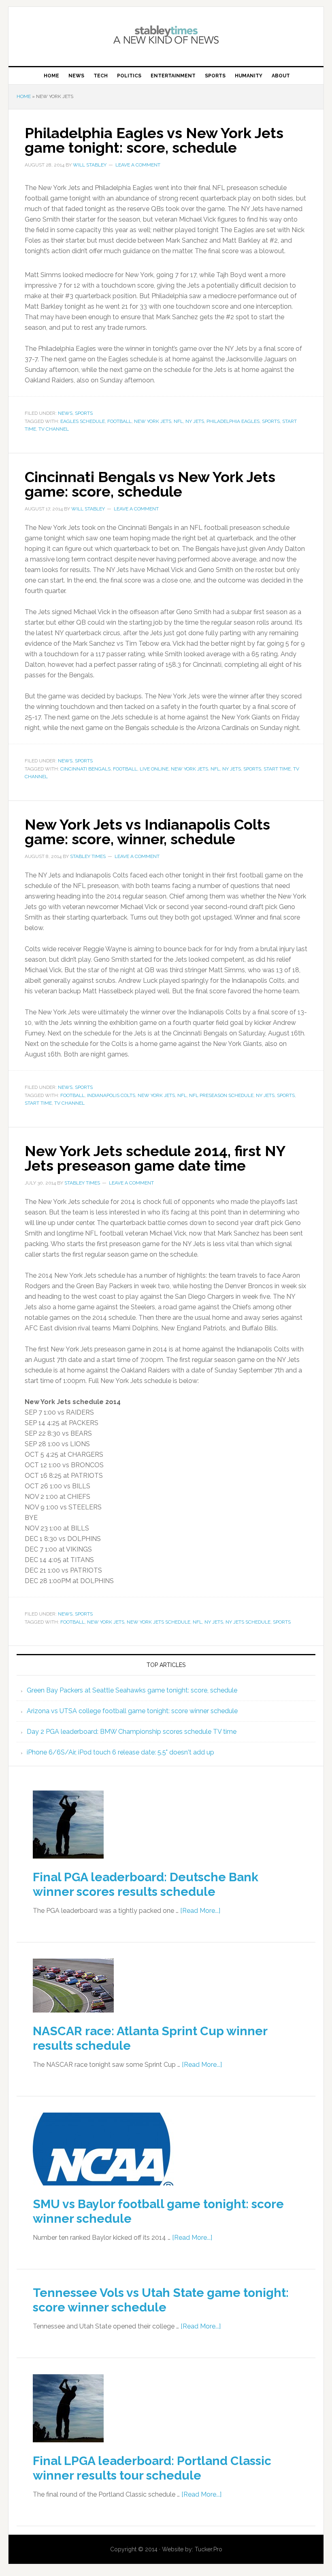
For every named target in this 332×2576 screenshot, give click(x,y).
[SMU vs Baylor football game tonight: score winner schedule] (103, 2191)
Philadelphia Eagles (233, 421)
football (119, 421)
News (76, 76)
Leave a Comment (138, 165)
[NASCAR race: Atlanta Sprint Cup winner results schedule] (73, 2018)
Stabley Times (166, 33)
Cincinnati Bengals (85, 769)
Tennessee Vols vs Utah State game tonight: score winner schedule (161, 2300)
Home (51, 76)
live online (154, 769)
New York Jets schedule (159, 1622)
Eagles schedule (83, 421)
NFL (178, 421)
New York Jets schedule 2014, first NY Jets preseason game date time (155, 1158)
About (281, 76)
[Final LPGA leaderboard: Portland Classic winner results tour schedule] (68, 2448)
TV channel (54, 429)
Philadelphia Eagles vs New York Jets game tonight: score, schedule (154, 140)
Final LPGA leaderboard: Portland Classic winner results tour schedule (152, 2468)
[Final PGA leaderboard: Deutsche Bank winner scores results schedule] (68, 1864)
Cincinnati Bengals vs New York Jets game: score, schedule (150, 484)
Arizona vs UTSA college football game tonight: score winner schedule (132, 1711)
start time (277, 769)
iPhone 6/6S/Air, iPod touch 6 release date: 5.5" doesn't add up (120, 1752)
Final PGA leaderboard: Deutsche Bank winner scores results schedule (146, 1884)
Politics (129, 76)
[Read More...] (200, 1911)
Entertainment (173, 76)
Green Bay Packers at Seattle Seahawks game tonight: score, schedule (132, 1690)
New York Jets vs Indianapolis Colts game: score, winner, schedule (147, 832)
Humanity (249, 76)
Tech (101, 76)
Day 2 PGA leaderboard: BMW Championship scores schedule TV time (132, 1732)
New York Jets (153, 421)
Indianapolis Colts (111, 1095)
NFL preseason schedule (221, 1095)
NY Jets (195, 421)
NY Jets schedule (248, 1622)
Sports (215, 76)
